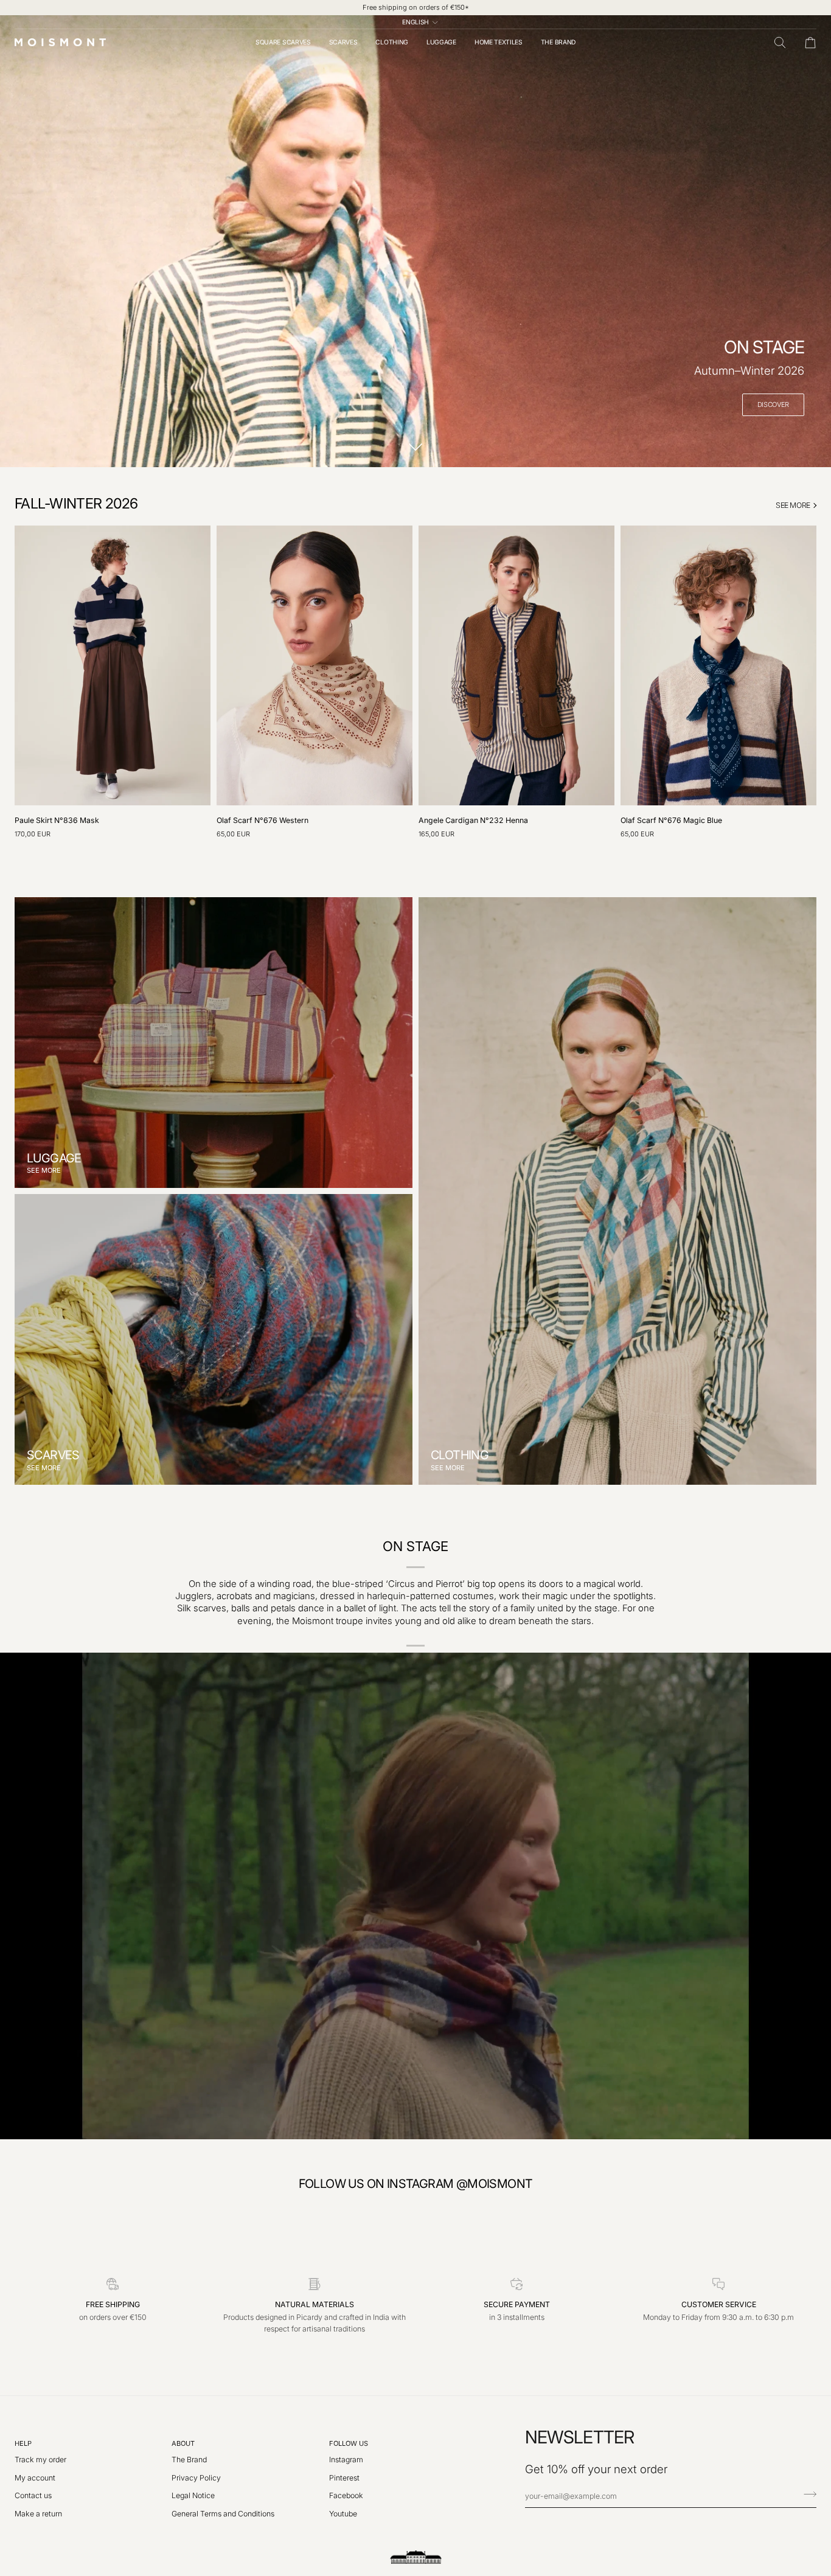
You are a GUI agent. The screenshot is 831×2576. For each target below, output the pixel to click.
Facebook (346, 2495)
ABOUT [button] (183, 2443)
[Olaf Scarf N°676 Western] (315, 665)
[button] (283, 42)
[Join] (806, 2494)
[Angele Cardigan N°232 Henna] (516, 665)
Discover (773, 404)
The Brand (189, 2460)
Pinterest (344, 2478)
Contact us (33, 2495)
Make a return (38, 2514)
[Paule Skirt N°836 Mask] (113, 665)
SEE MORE (793, 505)
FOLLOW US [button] (349, 2443)
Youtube (343, 2514)
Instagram (346, 2460)
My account (35, 2478)
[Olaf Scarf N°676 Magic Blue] (718, 665)
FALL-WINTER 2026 (76, 503)
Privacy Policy (196, 2478)
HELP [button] (23, 2443)
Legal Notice (193, 2495)
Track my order (40, 2460)
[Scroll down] (415, 448)
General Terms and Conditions (223, 2514)
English (415, 22)
